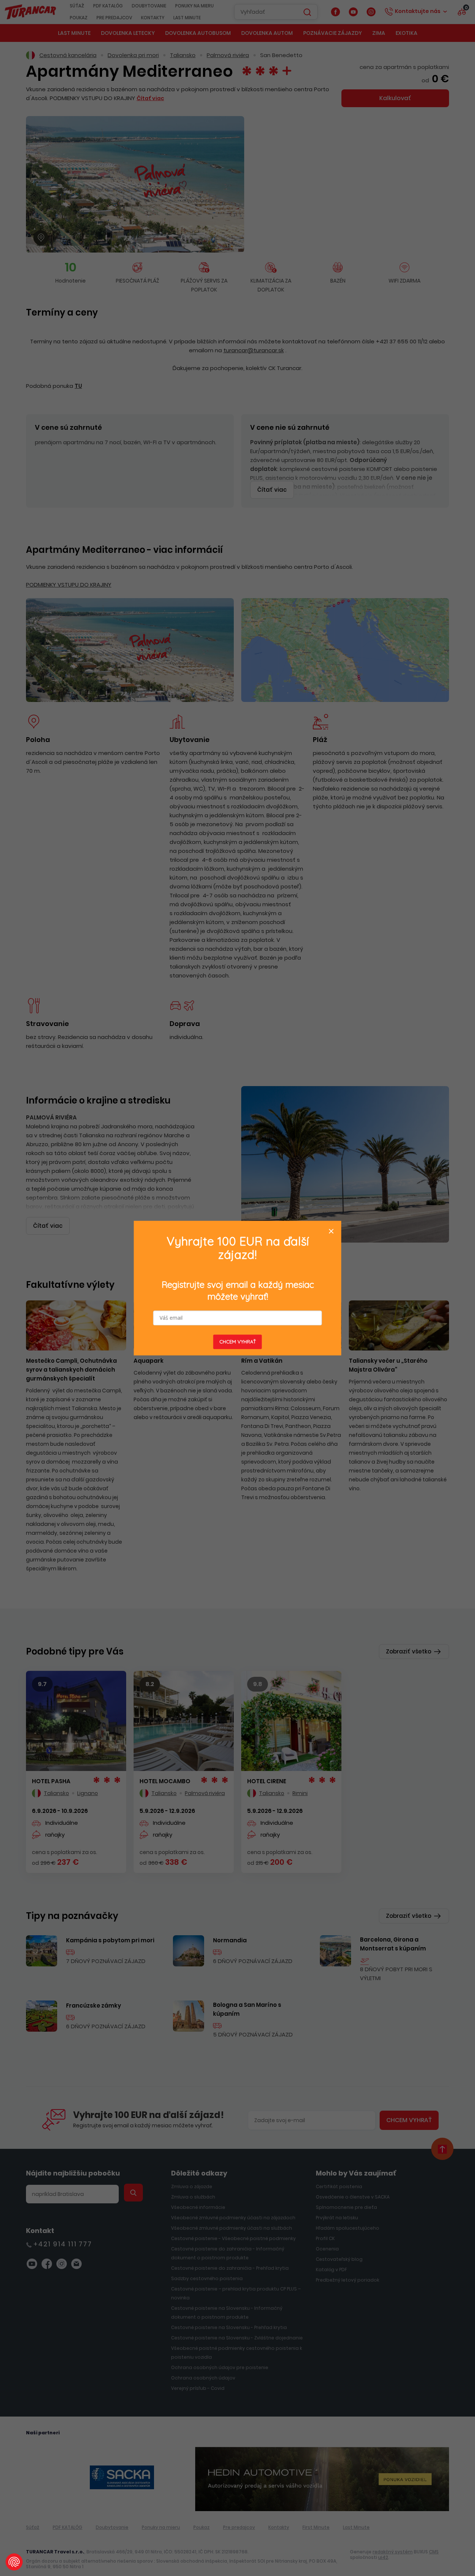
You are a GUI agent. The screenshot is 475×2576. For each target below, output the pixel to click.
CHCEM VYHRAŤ (238, 1342)
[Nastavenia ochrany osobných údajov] (14, 2562)
